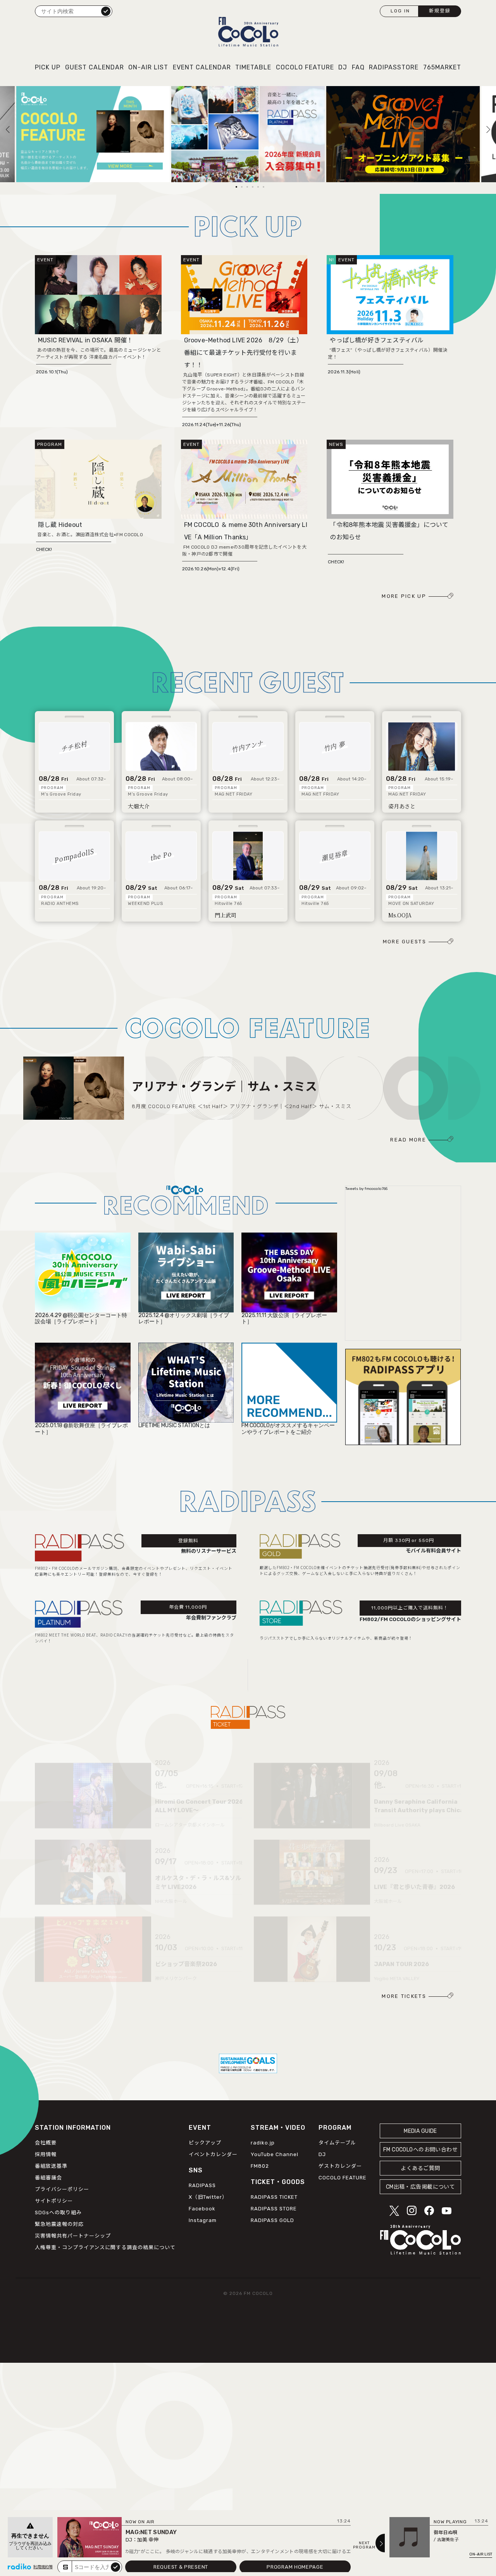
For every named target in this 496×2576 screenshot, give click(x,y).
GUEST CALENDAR (95, 67)
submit (115, 2567)
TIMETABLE (253, 67)
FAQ (358, 67)
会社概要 (46, 2143)
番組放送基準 (51, 2166)
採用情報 (46, 2154)
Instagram (203, 2220)
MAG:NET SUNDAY (151, 2532)
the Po (161, 855)
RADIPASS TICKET (274, 2197)
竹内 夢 (335, 746)
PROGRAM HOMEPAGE (295, 2567)
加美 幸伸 (148, 2540)
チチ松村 (75, 746)
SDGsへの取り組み (58, 2213)
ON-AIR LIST (148, 67)
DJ (343, 67)
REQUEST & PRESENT (181, 2567)
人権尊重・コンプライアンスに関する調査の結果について (105, 2247)
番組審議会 (48, 2178)
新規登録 (440, 11)
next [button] (465, 93)
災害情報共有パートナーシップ (73, 2236)
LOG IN (400, 11)
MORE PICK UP (404, 596)
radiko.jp (263, 2143)
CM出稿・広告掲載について (421, 2187)
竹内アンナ (248, 746)
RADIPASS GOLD (272, 2220)
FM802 (260, 2166)
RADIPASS (202, 2185)
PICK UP (48, 67)
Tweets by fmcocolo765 (366, 1189)
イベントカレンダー (213, 2154)
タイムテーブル (337, 2143)
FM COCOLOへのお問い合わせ (420, 2150)
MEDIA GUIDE (420, 2131)
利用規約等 (43, 2567)
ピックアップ (205, 2143)
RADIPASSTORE (394, 67)
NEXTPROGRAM (364, 2545)
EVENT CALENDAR (202, 67)
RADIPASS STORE (274, 2209)
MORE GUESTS (405, 942)
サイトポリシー (54, 2201)
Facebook (202, 2209)
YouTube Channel (275, 2154)
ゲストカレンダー (340, 2166)
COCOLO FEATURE (305, 67)
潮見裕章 (335, 855)
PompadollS (75, 855)
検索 (106, 11)
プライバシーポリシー (62, 2189)
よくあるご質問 (420, 2168)
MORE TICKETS (404, 1996)
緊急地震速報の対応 (59, 2224)
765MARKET (442, 67)
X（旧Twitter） (208, 2197)
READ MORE (408, 1140)
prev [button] (8, 93)
